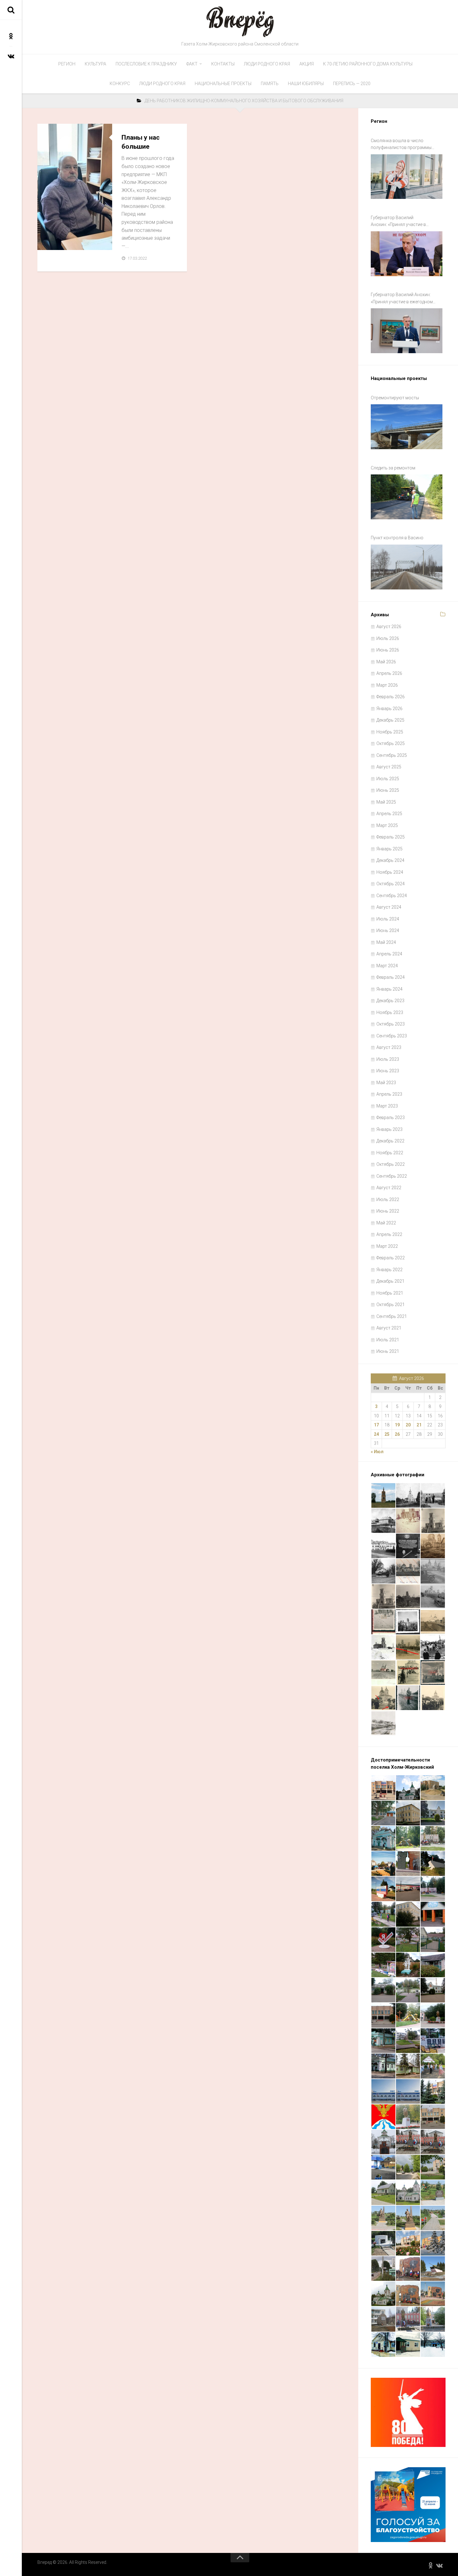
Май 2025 (386, 802)
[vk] (11, 56)
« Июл (377, 1452)
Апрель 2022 (389, 1234)
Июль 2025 (388, 779)
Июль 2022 (388, 1199)
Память (270, 84)
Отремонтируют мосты (395, 398)
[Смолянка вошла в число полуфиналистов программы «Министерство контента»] (407, 177)
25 (387, 1434)
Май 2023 (386, 1083)
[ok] (11, 36)
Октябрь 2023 (391, 1024)
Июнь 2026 (388, 650)
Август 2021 (389, 1328)
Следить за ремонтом (393, 468)
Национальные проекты (223, 84)
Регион (67, 64)
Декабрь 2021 (390, 1281)
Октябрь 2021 (391, 1305)
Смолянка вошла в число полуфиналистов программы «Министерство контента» (401, 145)
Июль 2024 (388, 919)
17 (376, 1425)
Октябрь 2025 (391, 743)
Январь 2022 (389, 1270)
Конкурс (120, 84)
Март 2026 (387, 685)
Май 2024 (386, 942)
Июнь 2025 (388, 790)
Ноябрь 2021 (390, 1293)
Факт (192, 64)
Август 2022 (389, 1188)
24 (376, 1434)
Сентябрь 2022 (392, 1176)
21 (419, 1425)
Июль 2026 (388, 638)
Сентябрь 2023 (392, 1036)
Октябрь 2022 (391, 1164)
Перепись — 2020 (352, 84)
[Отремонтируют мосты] (407, 427)
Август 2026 (389, 627)
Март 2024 (387, 966)
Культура (95, 64)
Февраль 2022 (391, 1258)
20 (408, 1425)
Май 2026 (386, 662)
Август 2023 (389, 1047)
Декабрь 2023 (390, 1001)
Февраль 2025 (391, 837)
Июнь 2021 (388, 1351)
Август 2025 (389, 767)
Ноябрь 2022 (390, 1153)
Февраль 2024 (391, 977)
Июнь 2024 (388, 930)
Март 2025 (387, 825)
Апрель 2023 (389, 1094)
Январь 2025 (389, 849)
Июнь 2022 (388, 1211)
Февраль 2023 (391, 1117)
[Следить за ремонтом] (407, 497)
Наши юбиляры (306, 84)
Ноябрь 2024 (390, 872)
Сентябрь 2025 (392, 755)
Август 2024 (389, 907)
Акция (307, 64)
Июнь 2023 (388, 1071)
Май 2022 (386, 1223)
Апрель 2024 (389, 954)
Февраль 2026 (391, 697)
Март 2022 (387, 1246)
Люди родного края (267, 64)
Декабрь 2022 (390, 1141)
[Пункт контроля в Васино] (407, 567)
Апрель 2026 (389, 673)
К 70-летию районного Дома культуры (368, 64)
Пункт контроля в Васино (397, 538)
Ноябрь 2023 (390, 1012)
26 (397, 1434)
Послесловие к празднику (146, 64)
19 (397, 1425)
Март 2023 (387, 1106)
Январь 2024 (389, 989)
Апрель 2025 (389, 814)
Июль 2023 (388, 1059)
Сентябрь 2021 (392, 1316)
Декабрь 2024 (390, 860)
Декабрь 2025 (390, 720)
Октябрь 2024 (391, 884)
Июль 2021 (388, 1340)
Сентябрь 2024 (392, 896)
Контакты (223, 64)
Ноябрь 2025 (390, 732)
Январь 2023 (389, 1129)
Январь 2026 (389, 709)
